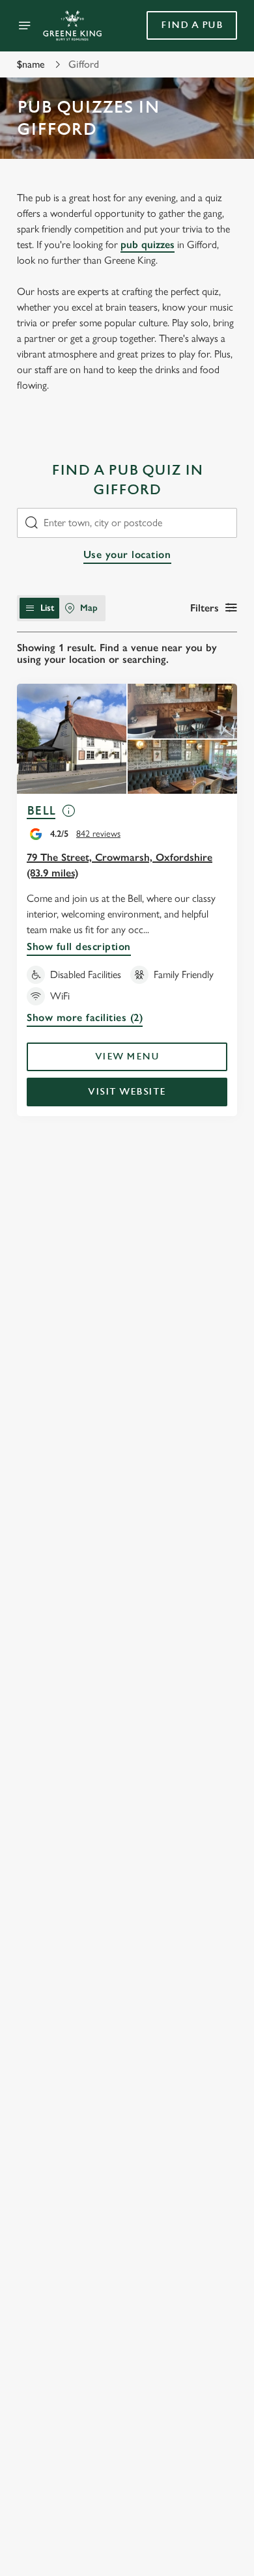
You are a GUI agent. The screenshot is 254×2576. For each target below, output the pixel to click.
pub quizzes (148, 245)
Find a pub (192, 25)
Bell (41, 811)
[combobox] (127, 523)
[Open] (25, 25)
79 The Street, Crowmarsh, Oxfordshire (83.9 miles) (120, 865)
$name (31, 64)
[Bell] (127, 739)
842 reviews (98, 834)
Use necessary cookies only (127, 1523)
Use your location (127, 554)
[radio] (39, 608)
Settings (195, 1439)
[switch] (220, 1306)
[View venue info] (68, 816)
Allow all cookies (127, 1481)
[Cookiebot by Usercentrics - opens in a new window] (183, 1041)
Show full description (79, 946)
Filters (205, 608)
